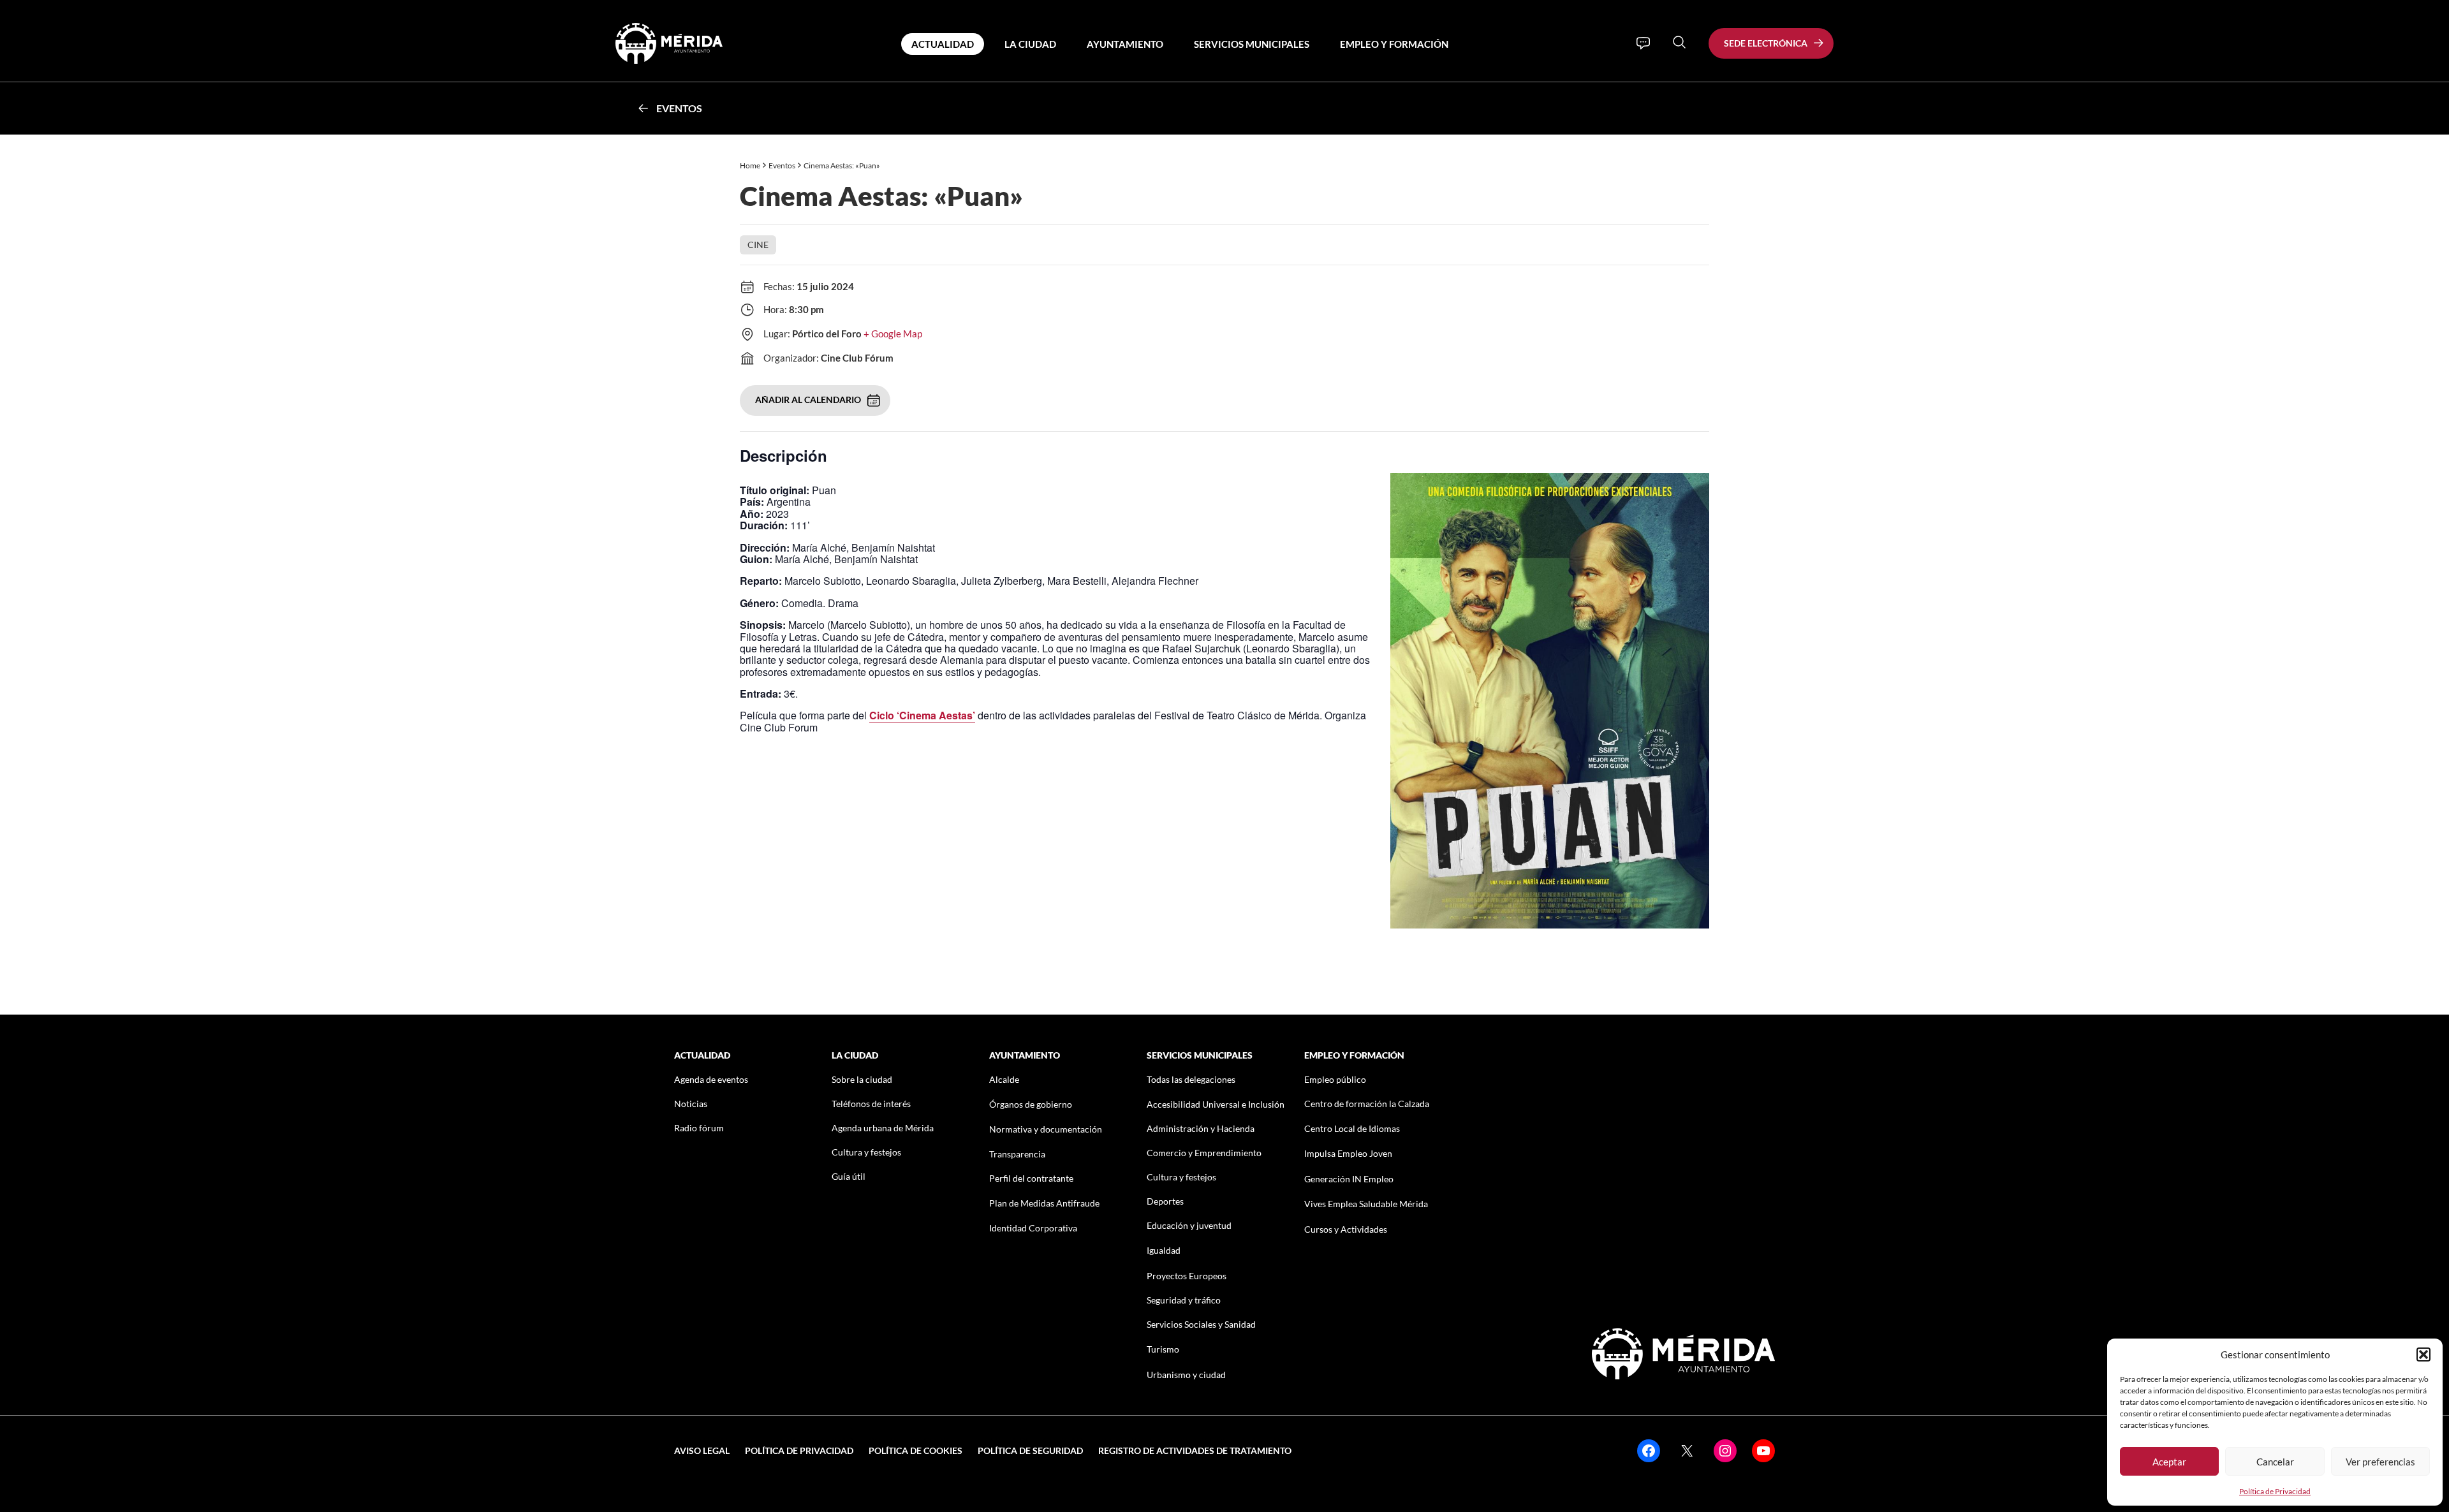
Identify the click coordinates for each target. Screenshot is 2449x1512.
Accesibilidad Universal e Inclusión (1216, 1104)
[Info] (1643, 43)
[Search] (1679, 42)
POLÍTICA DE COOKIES (916, 1450)
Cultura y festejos (866, 1152)
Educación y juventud (1189, 1225)
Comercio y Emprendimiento (1204, 1153)
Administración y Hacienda (1201, 1128)
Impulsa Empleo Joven (1348, 1153)
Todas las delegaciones (1191, 1079)
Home (750, 165)
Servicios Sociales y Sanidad (1201, 1324)
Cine (758, 245)
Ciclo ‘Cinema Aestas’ (922, 715)
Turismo (1163, 1349)
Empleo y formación (1394, 44)
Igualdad (1164, 1250)
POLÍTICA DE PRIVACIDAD (799, 1450)
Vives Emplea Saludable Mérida (1366, 1204)
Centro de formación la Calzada (1367, 1104)
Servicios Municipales (1252, 44)
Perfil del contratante (1031, 1178)
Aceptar (2169, 1462)
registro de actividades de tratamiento (1195, 1450)
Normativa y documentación (1046, 1129)
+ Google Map (893, 334)
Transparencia (1017, 1154)
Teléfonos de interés (871, 1104)
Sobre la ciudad (862, 1079)
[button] (2423, 1354)
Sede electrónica (1766, 43)
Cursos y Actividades (1346, 1229)
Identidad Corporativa (1033, 1228)
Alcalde (1004, 1079)
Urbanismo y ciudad (1186, 1375)
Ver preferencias (2380, 1462)
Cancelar (2275, 1462)
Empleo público (1335, 1079)
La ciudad (1030, 44)
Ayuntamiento (1125, 44)
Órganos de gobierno (1031, 1104)
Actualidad (943, 44)
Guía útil (849, 1176)
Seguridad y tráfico (1184, 1300)
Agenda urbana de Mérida (883, 1128)
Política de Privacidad (2275, 1491)
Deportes (1165, 1201)
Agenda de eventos (711, 1079)
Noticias (691, 1104)
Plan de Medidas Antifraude (1044, 1203)
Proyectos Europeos (1187, 1276)
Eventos (679, 108)
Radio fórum (699, 1128)
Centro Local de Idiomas (1352, 1128)
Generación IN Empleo (1349, 1179)
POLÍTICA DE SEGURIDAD (1030, 1450)
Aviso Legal (702, 1450)
